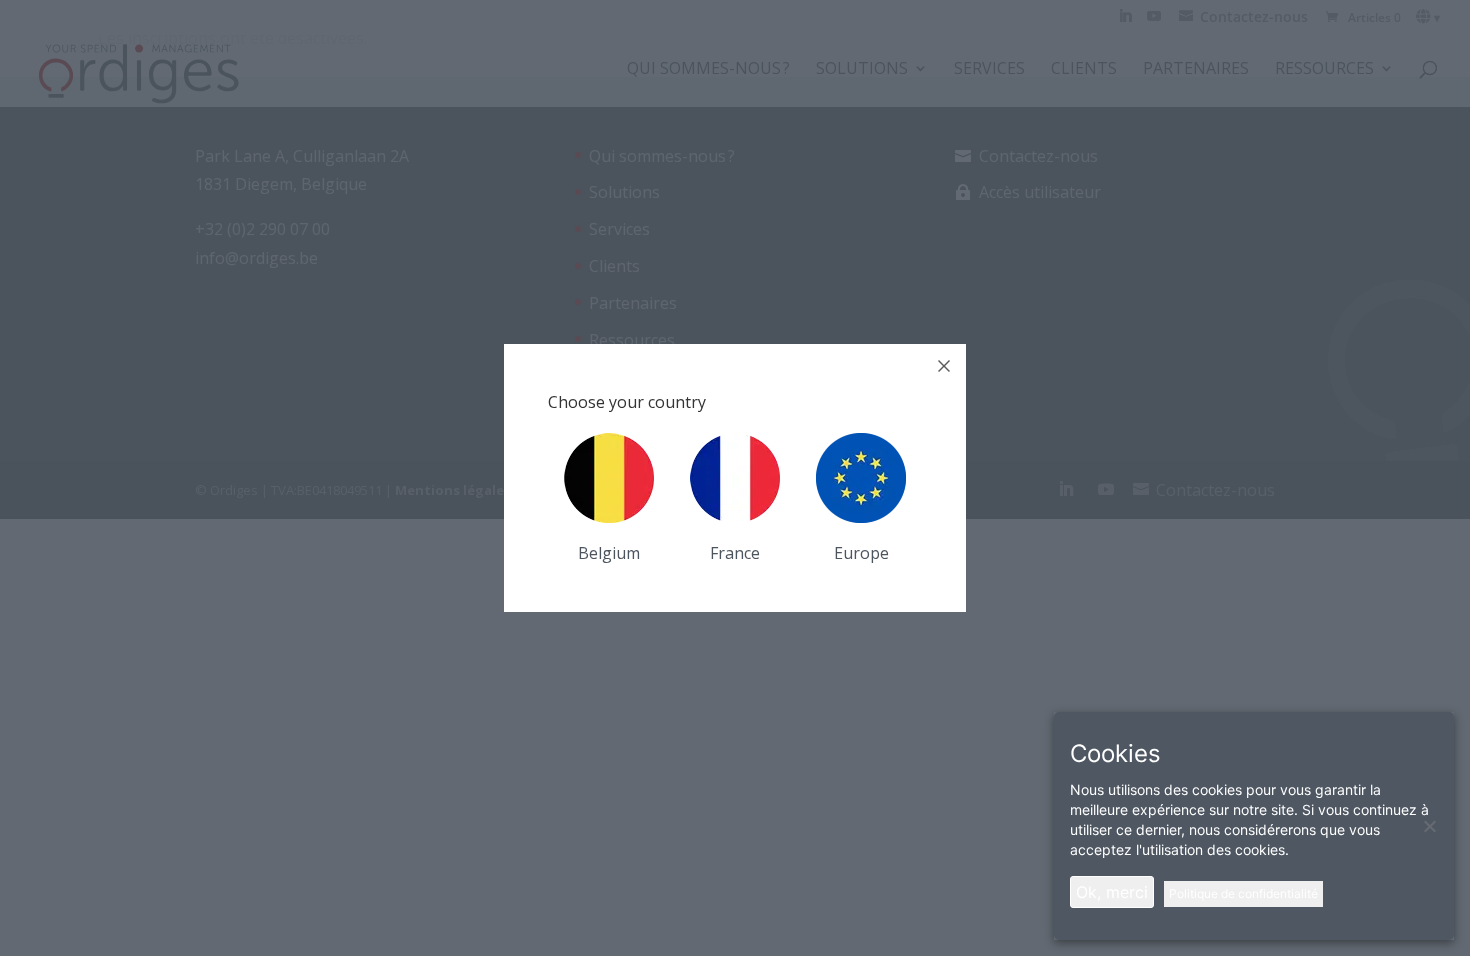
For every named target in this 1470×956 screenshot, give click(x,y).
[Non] (1429, 826)
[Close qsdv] (944, 366)
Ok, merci (1112, 892)
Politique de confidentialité (1243, 893)
